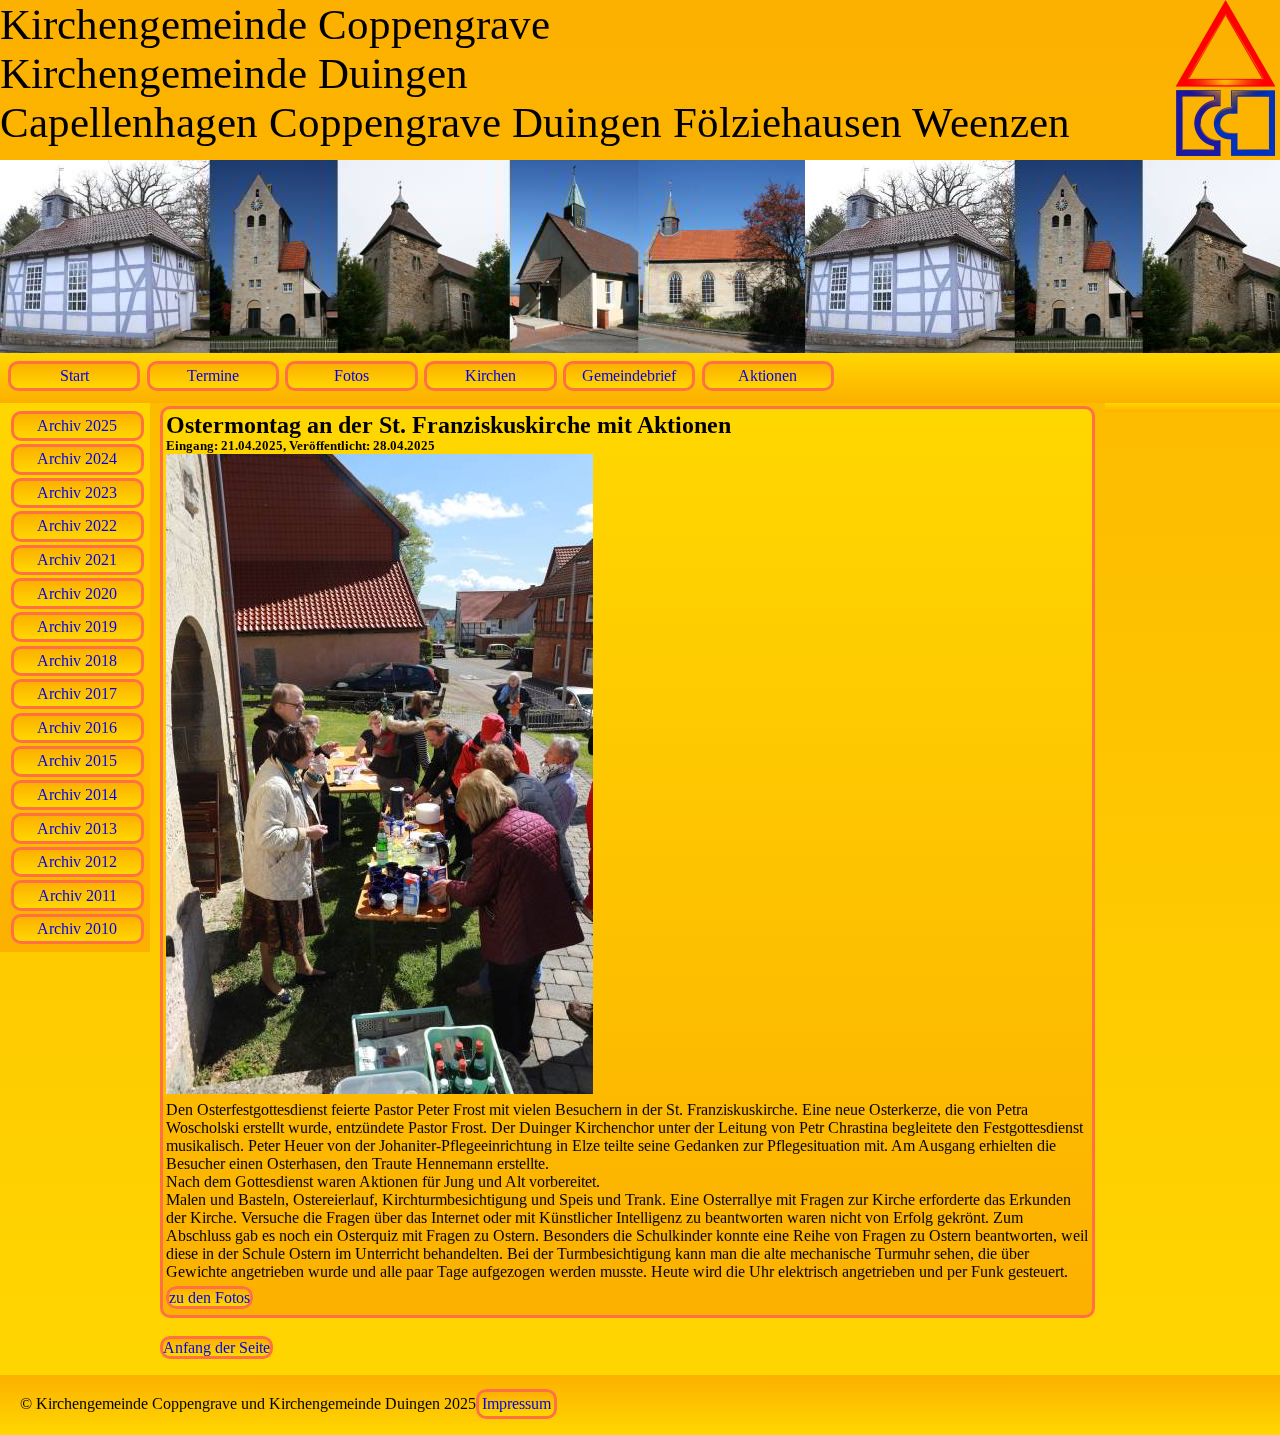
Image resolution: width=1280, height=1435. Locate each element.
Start (74, 375)
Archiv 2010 (77, 928)
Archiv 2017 (77, 693)
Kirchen (490, 375)
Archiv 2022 (77, 525)
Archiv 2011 (77, 895)
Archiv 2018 (77, 660)
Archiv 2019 (77, 626)
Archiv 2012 (77, 861)
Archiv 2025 (77, 425)
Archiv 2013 (77, 828)
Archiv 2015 (77, 760)
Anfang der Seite (216, 1347)
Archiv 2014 (77, 794)
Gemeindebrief (629, 375)
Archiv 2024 (77, 458)
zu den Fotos (209, 1297)
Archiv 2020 (77, 593)
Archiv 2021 (77, 559)
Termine (213, 375)
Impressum (516, 1403)
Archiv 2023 (77, 492)
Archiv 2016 (77, 727)
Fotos (351, 375)
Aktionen (767, 375)
